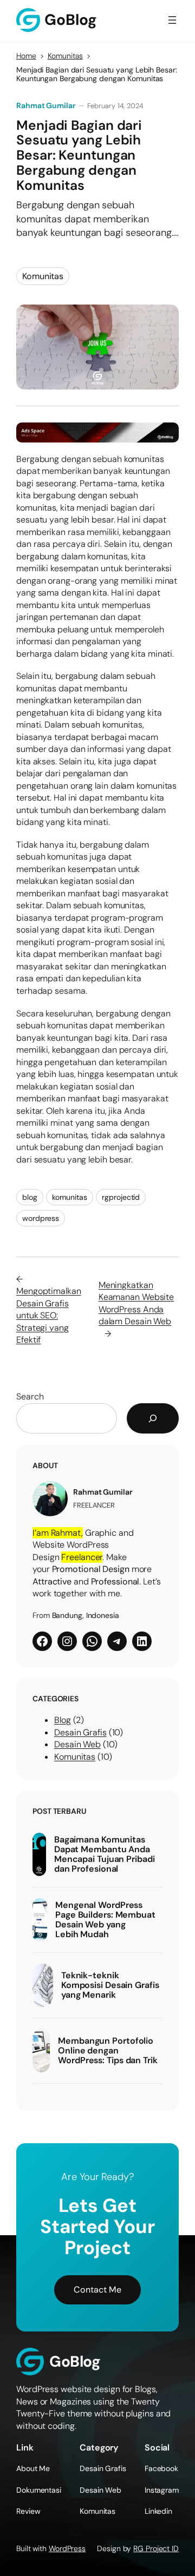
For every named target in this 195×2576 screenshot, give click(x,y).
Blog (63, 1720)
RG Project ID (156, 2548)
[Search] (153, 1418)
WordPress (67, 2548)
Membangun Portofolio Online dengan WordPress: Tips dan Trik (108, 2051)
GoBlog (75, 2362)
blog (30, 1197)
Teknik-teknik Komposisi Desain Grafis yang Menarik (110, 1985)
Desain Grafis (80, 1732)
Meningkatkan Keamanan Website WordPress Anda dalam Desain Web (136, 1303)
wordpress (41, 1218)
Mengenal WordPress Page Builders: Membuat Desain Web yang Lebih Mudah (105, 1920)
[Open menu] (172, 20)
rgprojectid (121, 1197)
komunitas (69, 1197)
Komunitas (65, 56)
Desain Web (77, 1744)
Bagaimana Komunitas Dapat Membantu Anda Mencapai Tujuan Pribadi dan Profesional (105, 1854)
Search (30, 1396)
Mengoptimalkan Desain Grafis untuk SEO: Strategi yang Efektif (49, 1315)
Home (26, 56)
